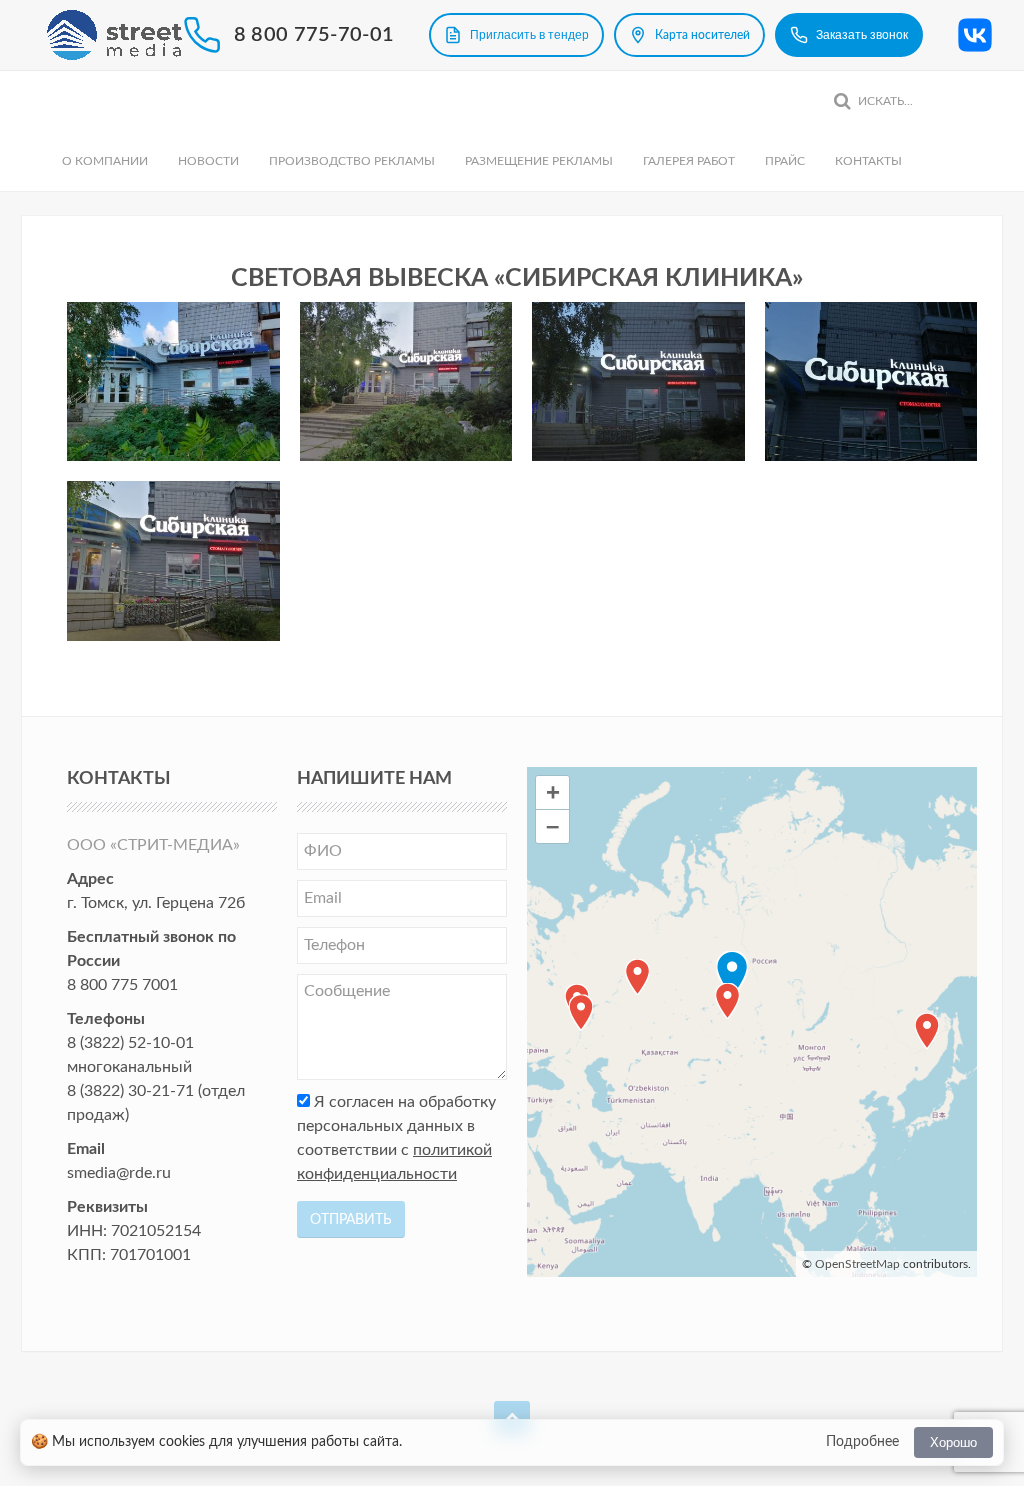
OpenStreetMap (857, 1264)
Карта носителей (702, 35)
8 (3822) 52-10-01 (130, 1043)
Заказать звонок (862, 35)
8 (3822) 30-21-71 (130, 1091)
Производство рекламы (352, 161)
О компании (105, 161)
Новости (208, 161)
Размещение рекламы (539, 161)
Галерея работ (689, 161)
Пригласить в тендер (529, 35)
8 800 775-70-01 (314, 35)
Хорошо (953, 1442)
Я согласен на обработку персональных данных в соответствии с (396, 1138)
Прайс (785, 161)
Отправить (351, 1220)
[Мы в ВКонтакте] (975, 35)
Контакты (868, 161)
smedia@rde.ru (119, 1173)
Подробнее (862, 1442)
